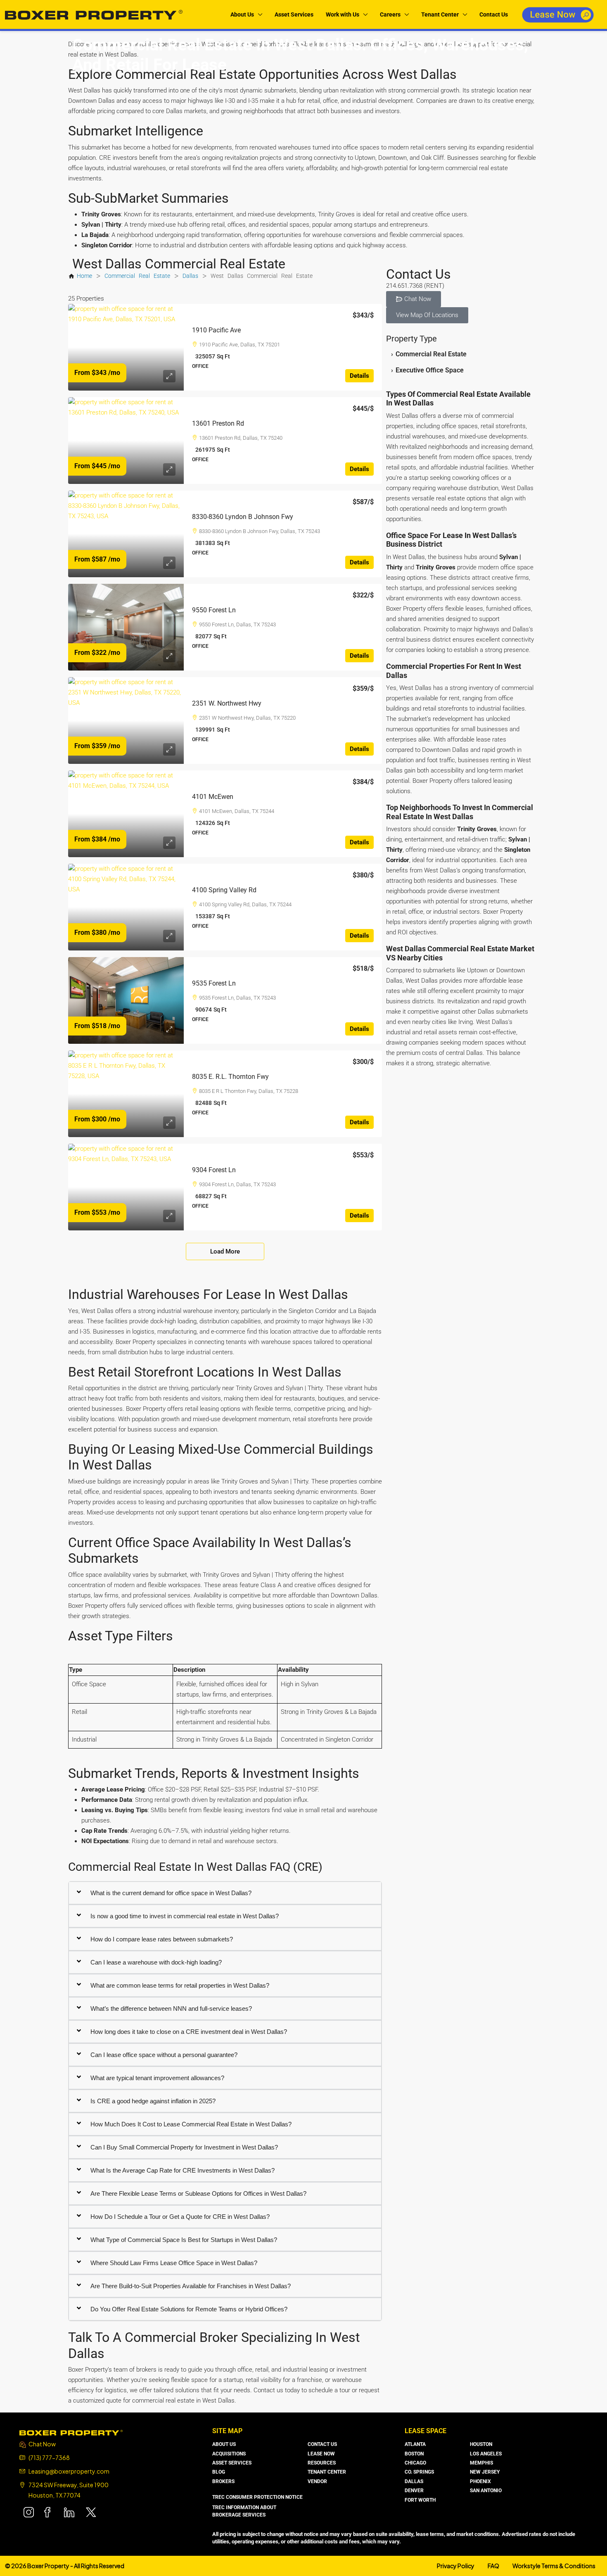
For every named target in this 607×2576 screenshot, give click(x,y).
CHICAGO (415, 2463)
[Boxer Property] (71, 2432)
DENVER (414, 2491)
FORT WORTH (420, 2500)
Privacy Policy (456, 2566)
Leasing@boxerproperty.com (69, 2471)
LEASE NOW (321, 2454)
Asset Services (294, 14)
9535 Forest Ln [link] (214, 983)
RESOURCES (322, 2463)
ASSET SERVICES (232, 2463)
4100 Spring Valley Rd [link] (224, 890)
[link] (126, 347)
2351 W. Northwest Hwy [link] (227, 703)
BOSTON (414, 2454)
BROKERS (223, 2481)
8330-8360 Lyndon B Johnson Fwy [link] (243, 517)
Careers (390, 14)
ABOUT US (224, 2444)
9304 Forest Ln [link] (214, 1170)
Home (84, 276)
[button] (414, 299)
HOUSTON (481, 2444)
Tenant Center (440, 14)
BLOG (219, 2472)
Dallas (190, 276)
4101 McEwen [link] (213, 797)
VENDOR (317, 2481)
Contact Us (494, 14)
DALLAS (414, 2481)
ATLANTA (415, 2444)
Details (359, 376)
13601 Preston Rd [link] (218, 423)
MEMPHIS (481, 2463)
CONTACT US (322, 2444)
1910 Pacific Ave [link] (216, 330)
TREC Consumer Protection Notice (257, 2497)
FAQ (493, 2566)
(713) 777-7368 (49, 2458)
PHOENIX (480, 2481)
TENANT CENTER (327, 2472)
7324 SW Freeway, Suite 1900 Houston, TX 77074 (69, 2490)
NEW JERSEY (485, 2472)
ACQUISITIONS (229, 2454)
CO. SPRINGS (419, 2472)
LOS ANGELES (486, 2454)
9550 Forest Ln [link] (214, 610)
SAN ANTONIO (486, 2491)
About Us (242, 14)
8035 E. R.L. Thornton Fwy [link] (230, 1077)
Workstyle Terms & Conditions (554, 2566)
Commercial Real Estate (137, 276)
